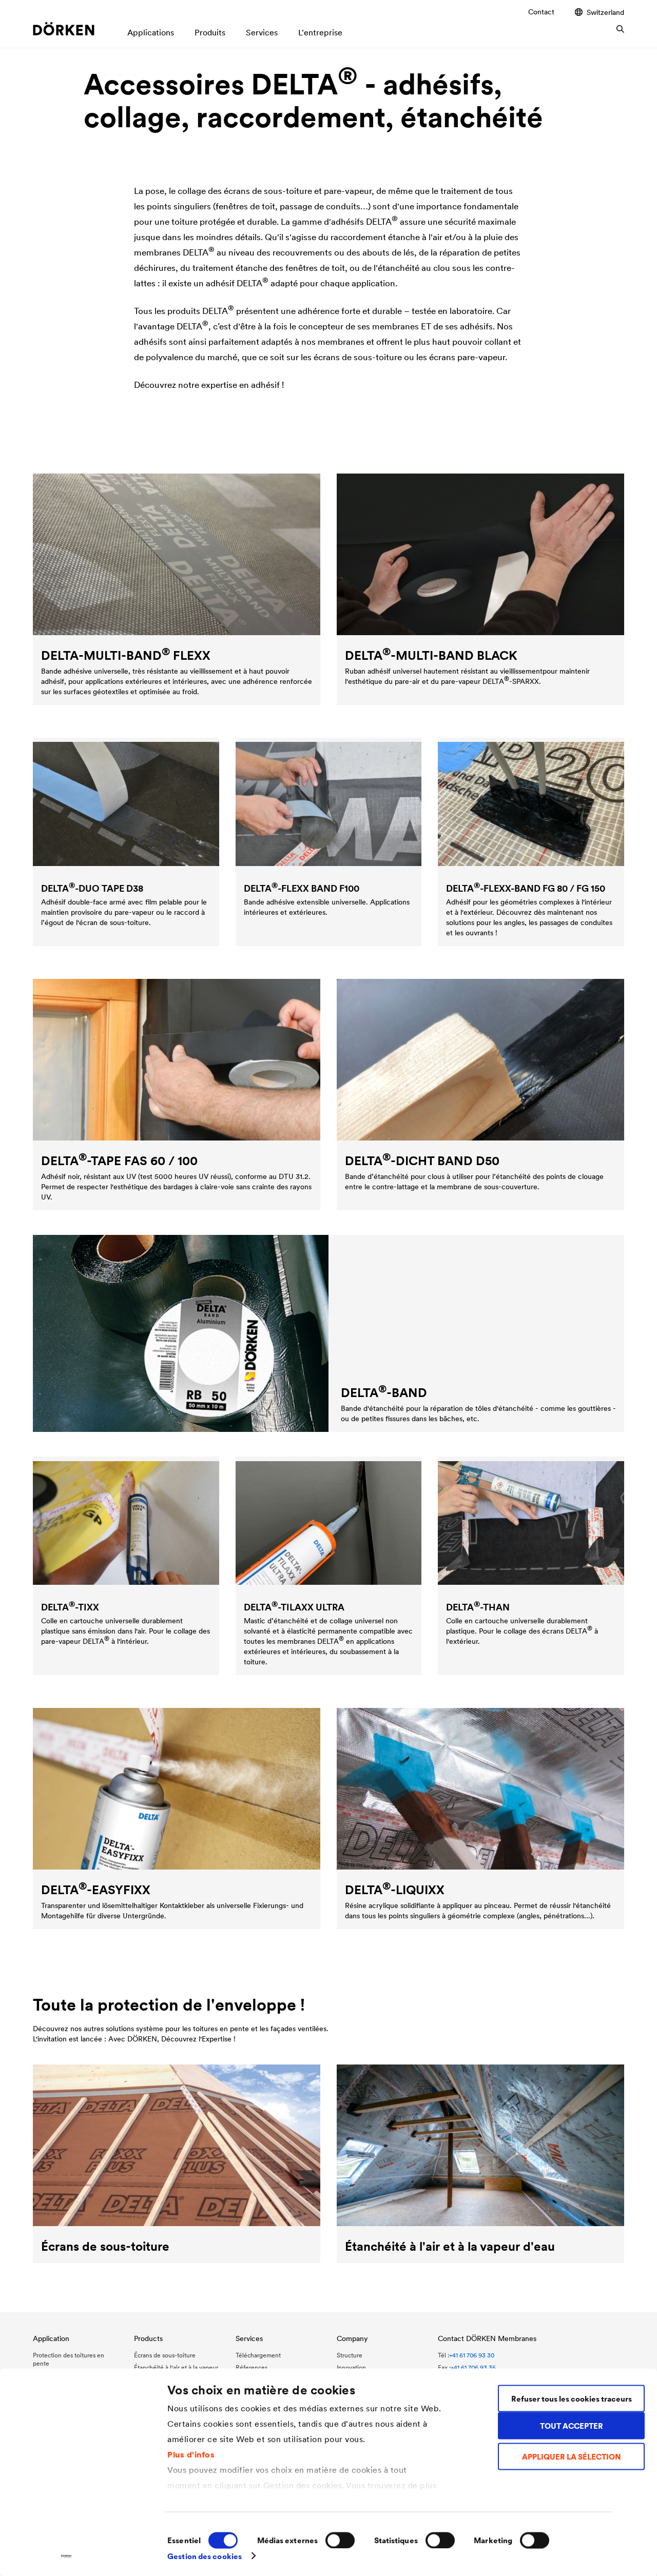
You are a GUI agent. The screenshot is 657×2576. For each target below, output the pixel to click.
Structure (350, 2355)
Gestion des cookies (205, 2556)
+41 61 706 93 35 (473, 2367)
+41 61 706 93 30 (472, 2355)
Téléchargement (258, 2355)
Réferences (252, 2367)
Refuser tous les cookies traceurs (572, 2398)
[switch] (340, 2540)
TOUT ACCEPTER (572, 2425)
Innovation (351, 2367)
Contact (541, 12)
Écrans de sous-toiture (165, 2355)
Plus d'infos (191, 2454)
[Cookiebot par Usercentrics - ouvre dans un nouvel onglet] (66, 2556)
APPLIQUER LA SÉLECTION (572, 2457)
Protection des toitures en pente (69, 2359)
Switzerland (605, 12)
